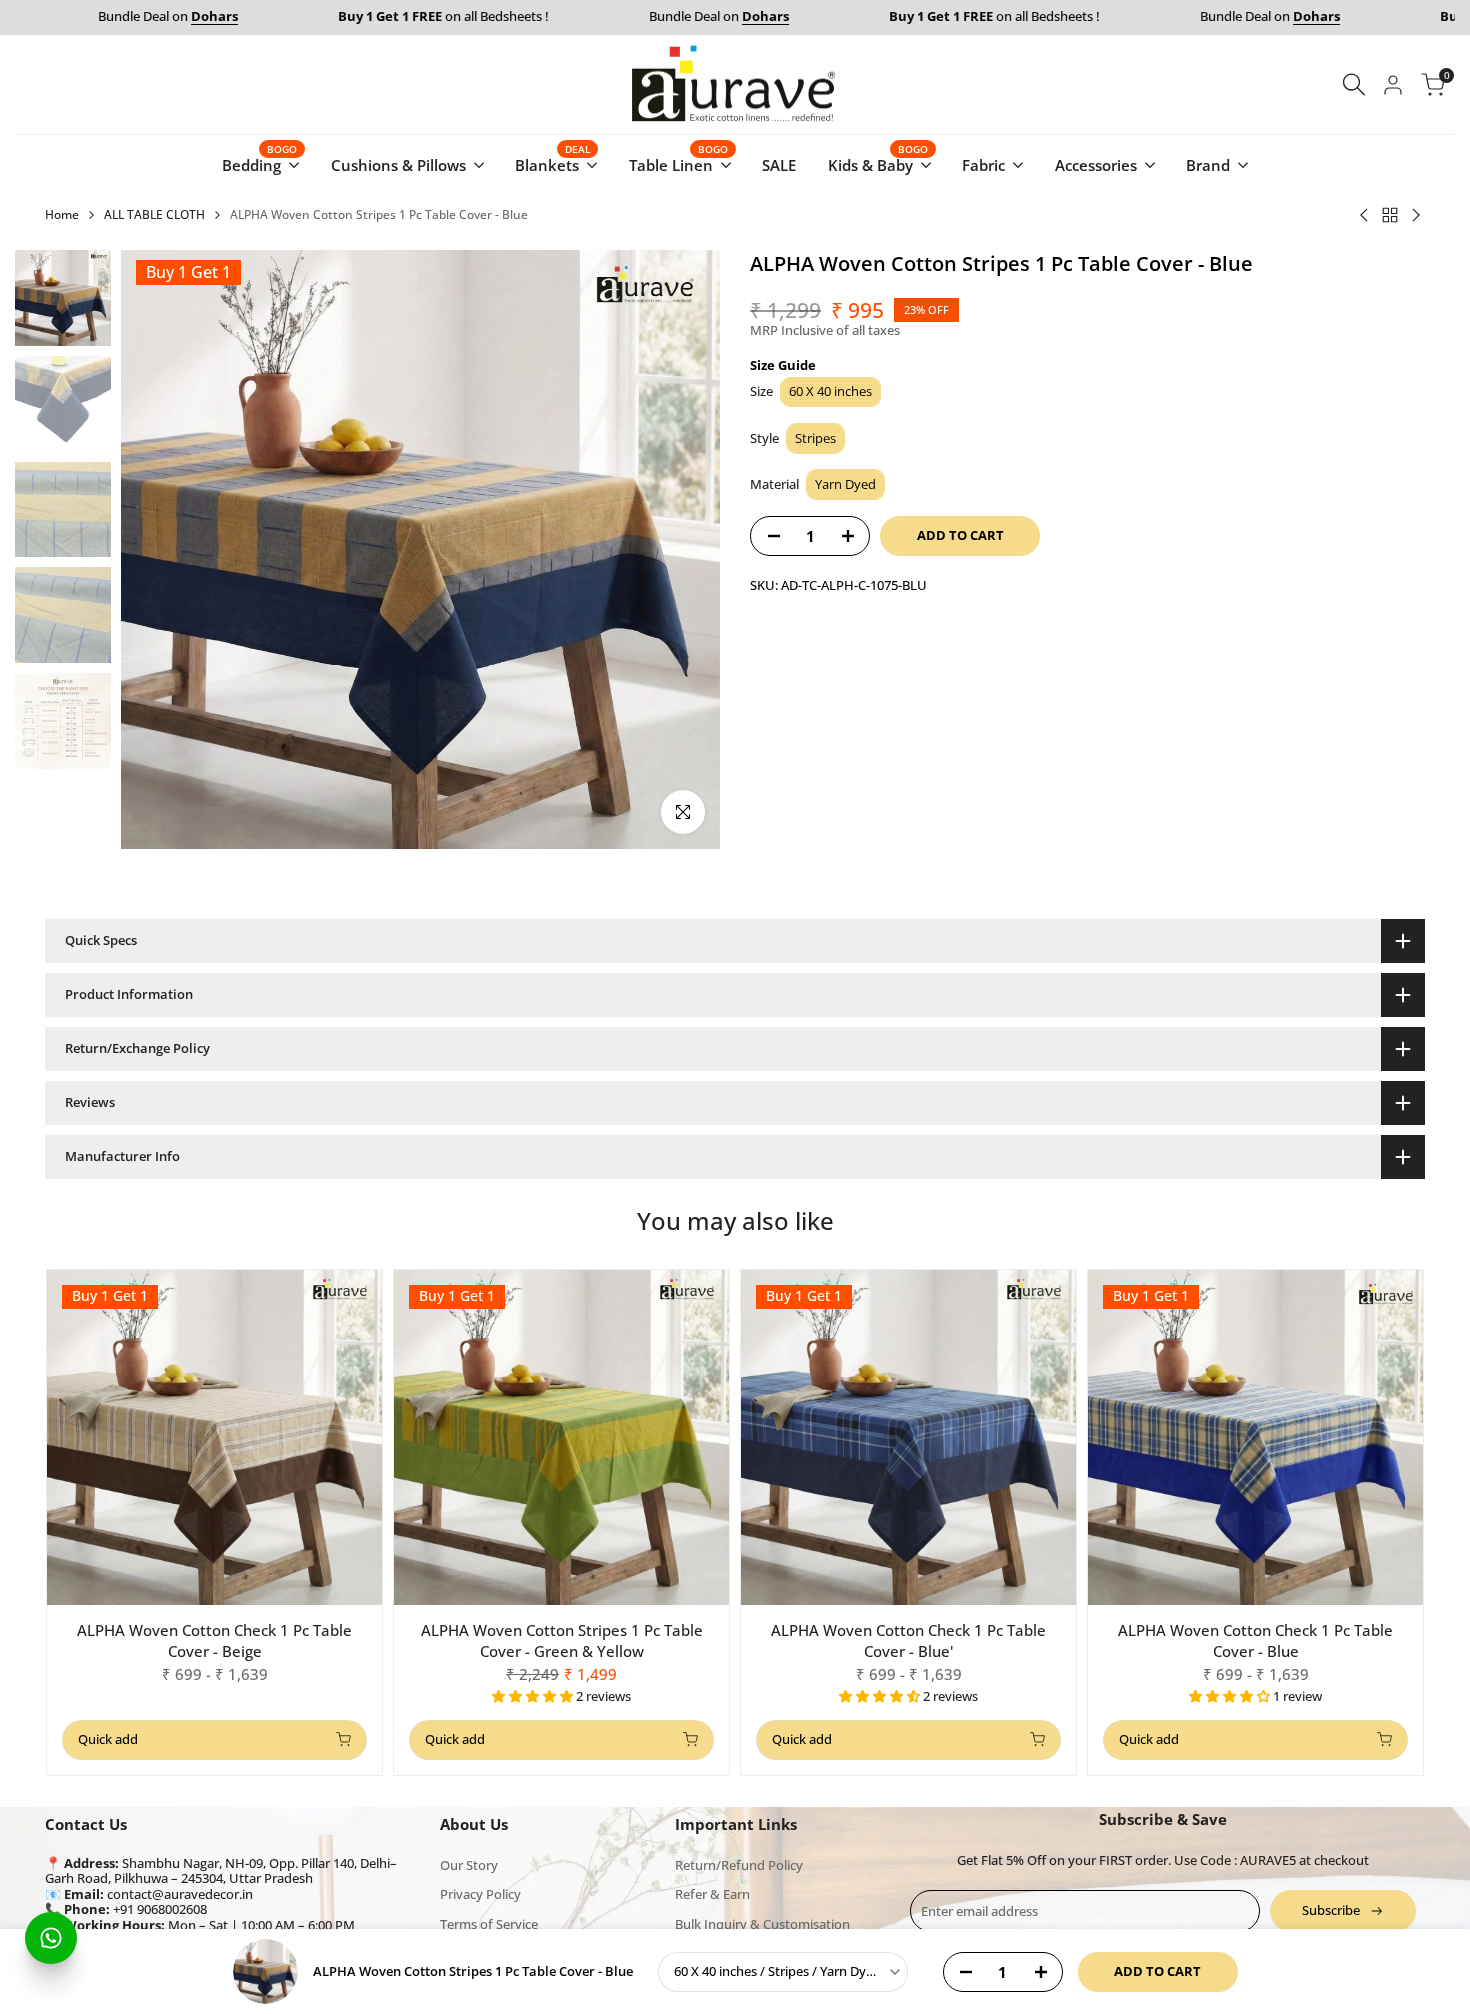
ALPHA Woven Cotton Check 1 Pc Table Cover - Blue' (908, 1640)
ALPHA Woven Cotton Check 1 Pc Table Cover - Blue (1255, 1640)
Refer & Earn (712, 1894)
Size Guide (783, 365)
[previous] (161, 550)
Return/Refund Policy (739, 1865)
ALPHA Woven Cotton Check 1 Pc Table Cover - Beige (214, 1640)
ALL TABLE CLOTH (154, 214)
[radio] (830, 392)
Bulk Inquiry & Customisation (762, 1924)
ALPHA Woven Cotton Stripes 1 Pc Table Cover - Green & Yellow (562, 1640)
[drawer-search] (1354, 84)
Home (62, 214)
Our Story (469, 1865)
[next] (680, 550)
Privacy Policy (480, 1894)
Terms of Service (489, 1924)
